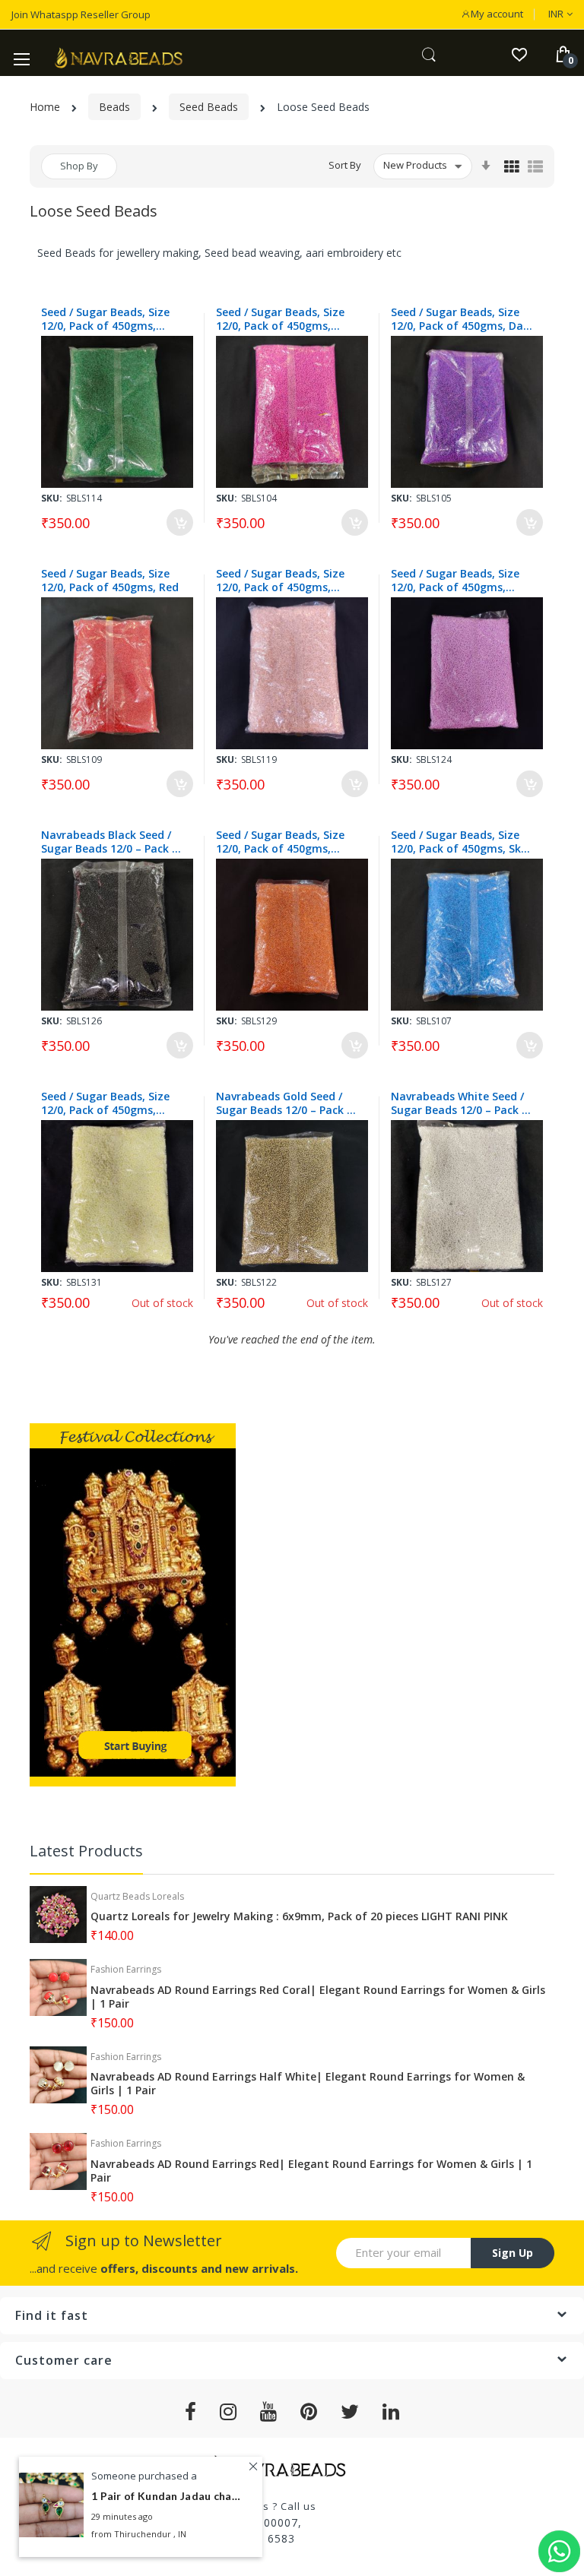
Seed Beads (209, 107)
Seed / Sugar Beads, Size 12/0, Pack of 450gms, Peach (280, 581)
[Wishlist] (519, 54)
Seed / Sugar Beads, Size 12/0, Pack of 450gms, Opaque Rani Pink (280, 319)
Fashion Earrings (126, 1969)
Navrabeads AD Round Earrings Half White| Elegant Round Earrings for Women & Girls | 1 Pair (308, 2084)
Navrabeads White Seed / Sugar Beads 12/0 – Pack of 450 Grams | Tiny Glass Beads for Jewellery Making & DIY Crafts (463, 1103)
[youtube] (269, 2412)
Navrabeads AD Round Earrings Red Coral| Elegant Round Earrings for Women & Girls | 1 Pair (318, 1997)
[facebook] (191, 2412)
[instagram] (229, 2412)
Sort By (345, 165)
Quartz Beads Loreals (137, 1896)
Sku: (52, 498)
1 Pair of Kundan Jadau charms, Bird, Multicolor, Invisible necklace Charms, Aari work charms (167, 2496)
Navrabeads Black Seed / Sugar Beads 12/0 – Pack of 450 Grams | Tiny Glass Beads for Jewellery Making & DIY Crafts (113, 842)
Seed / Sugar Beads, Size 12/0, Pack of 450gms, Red (110, 581)
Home (45, 107)
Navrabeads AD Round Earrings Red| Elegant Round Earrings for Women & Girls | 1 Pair (311, 2171)
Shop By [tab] (79, 166)
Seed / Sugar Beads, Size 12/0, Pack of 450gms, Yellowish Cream (105, 1103)
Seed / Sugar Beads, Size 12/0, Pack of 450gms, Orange (280, 842)
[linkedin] (391, 2412)
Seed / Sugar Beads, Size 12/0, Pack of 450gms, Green (105, 319)
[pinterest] (309, 2412)
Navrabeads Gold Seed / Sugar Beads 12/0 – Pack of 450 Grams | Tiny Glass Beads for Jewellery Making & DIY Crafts (288, 1103)
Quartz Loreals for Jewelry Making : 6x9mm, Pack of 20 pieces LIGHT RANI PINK (299, 1916)
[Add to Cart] (180, 522)
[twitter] (350, 2412)
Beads (114, 107)
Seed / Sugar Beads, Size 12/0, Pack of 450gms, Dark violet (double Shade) (462, 319)
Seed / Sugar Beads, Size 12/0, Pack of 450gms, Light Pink (455, 581)
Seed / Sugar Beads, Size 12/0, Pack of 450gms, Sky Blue (459, 842)
